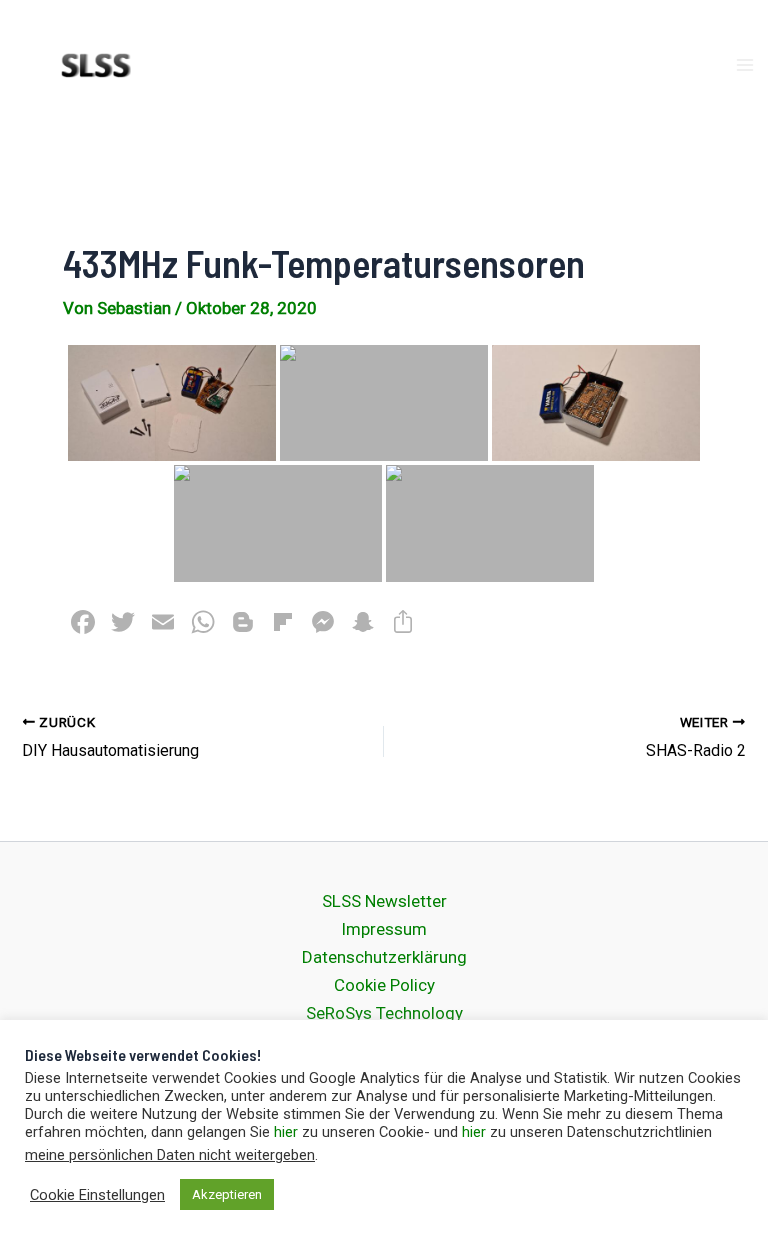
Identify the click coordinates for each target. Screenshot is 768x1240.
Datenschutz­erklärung (384, 957)
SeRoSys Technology (384, 1013)
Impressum (384, 929)
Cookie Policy (384, 985)
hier (286, 1132)
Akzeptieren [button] (227, 1194)
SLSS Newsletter (384, 901)
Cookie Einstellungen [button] (97, 1195)
